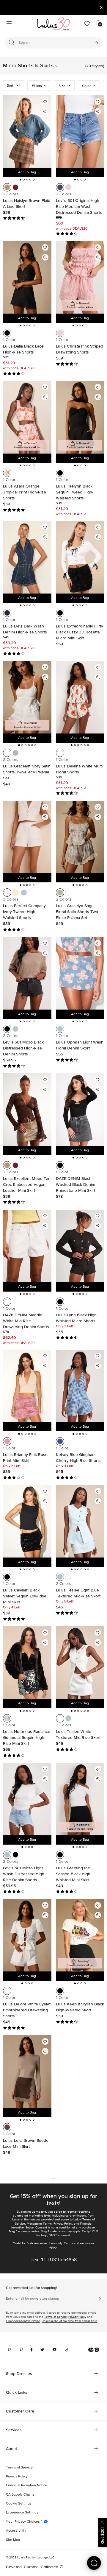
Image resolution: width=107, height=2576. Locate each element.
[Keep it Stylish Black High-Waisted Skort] (80, 1935)
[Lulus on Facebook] (32, 2350)
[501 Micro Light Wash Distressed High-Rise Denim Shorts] (27, 1799)
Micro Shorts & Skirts (28, 65)
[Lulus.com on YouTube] (55, 2350)
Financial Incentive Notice (23, 2321)
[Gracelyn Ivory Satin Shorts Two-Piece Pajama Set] (27, 697)
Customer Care (20, 2411)
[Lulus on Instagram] (10, 2350)
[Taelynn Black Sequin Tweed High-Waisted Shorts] (80, 417)
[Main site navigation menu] (9, 24)
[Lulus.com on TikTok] (67, 2350)
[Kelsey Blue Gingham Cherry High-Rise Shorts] (80, 1386)
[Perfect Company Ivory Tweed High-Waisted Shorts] (27, 837)
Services (14, 2430)
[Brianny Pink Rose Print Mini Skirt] (27, 1386)
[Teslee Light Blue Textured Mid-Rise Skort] (80, 1521)
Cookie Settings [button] (19, 2504)
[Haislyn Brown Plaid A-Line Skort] (27, 132)
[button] (70, 66)
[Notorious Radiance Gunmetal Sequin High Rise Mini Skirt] (27, 1663)
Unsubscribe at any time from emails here (69, 2321)
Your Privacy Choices (23, 2522)
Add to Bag (27, 172)
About (11, 2449)
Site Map (13, 2540)
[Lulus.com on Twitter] (42, 2350)
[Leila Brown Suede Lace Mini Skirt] (27, 2072)
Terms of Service (56, 2317)
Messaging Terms (39, 2224)
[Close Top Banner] (101, 7)
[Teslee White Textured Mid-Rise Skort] (80, 1663)
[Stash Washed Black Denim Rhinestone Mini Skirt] (80, 1110)
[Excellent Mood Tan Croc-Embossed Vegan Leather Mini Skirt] (27, 1110)
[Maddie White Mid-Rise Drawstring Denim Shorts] (27, 1246)
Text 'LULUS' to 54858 (54, 2260)
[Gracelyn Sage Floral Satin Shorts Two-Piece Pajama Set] (80, 837)
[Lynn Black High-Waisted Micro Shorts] (80, 1246)
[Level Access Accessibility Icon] (94, 2350)
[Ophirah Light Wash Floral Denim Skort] (80, 973)
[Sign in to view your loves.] (87, 24)
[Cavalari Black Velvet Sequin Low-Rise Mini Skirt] (27, 1521)
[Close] (103, 2521)
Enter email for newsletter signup (33, 2299)
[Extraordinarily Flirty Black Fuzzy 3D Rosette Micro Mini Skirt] (80, 557)
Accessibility (16, 2531)
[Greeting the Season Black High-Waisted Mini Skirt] (80, 1799)
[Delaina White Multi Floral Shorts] (80, 697)
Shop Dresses (19, 2373)
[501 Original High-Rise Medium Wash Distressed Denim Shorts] (80, 132)
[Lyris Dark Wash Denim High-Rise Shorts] (27, 557)
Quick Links (17, 2392)
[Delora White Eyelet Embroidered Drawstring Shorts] (27, 1935)
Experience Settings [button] (22, 2513)
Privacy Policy (63, 2224)
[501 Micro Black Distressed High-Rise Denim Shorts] (27, 973)
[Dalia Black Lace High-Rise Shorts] (27, 278)
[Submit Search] (96, 43)
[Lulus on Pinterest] (21, 2350)
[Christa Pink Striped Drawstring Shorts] (80, 278)
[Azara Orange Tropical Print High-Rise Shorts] (27, 417)
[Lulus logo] (53, 24)
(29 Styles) (95, 66)
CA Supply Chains (20, 2495)
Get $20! (102, 2536)
